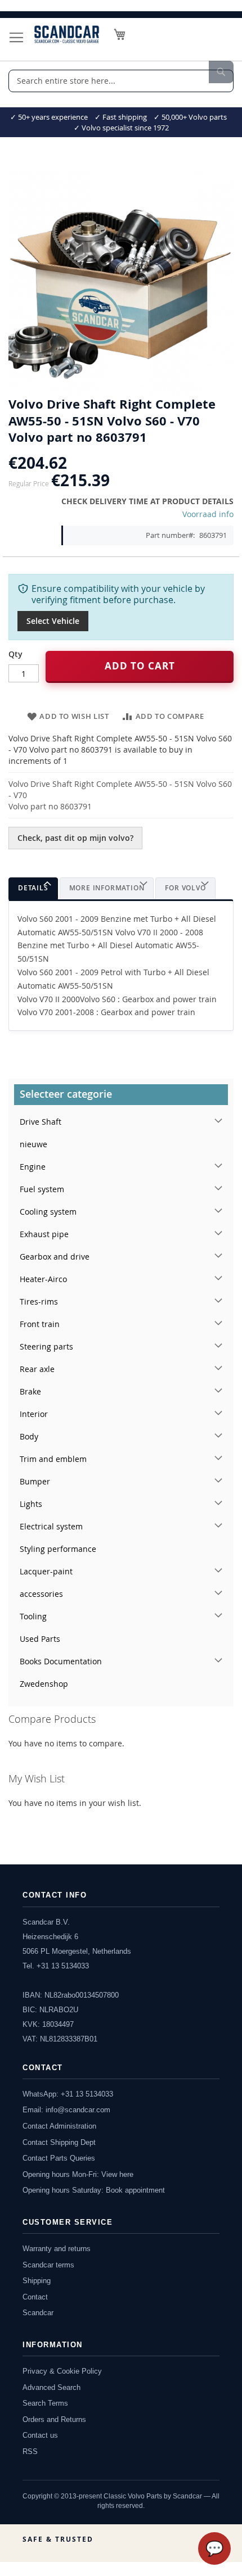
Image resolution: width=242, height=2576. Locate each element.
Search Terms (45, 2403)
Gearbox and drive (55, 1257)
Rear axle (37, 1369)
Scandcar (38, 2313)
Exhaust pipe (44, 1234)
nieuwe (33, 1144)
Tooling (33, 1616)
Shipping (37, 2281)
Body (29, 1436)
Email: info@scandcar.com (66, 2110)
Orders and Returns (54, 2419)
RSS (30, 2451)
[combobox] (121, 81)
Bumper (35, 1481)
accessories (41, 1594)
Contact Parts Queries (59, 2158)
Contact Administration (59, 2126)
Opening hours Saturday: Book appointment (94, 2190)
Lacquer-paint (46, 1571)
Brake (30, 1391)
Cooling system (48, 1212)
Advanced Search (51, 2387)
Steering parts (46, 1346)
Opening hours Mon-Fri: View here (78, 2174)
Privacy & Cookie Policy (62, 2371)
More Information (107, 888)
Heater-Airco (43, 1279)
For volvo (185, 888)
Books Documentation (61, 1661)
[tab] (33, 888)
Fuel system (42, 1189)
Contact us (40, 2435)
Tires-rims (39, 1301)
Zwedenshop (44, 1684)
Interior (34, 1414)
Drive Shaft (41, 1122)
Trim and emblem (53, 1459)
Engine (33, 1167)
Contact (35, 2297)
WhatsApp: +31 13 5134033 (68, 2094)
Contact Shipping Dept (59, 2142)
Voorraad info (208, 514)
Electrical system (51, 1526)
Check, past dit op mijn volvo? (75, 838)
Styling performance (58, 1549)
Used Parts (40, 1639)
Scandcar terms (48, 2265)
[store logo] (67, 34)
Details (33, 888)
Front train (40, 1324)
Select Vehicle (53, 621)
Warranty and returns (57, 2249)
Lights (31, 1504)
